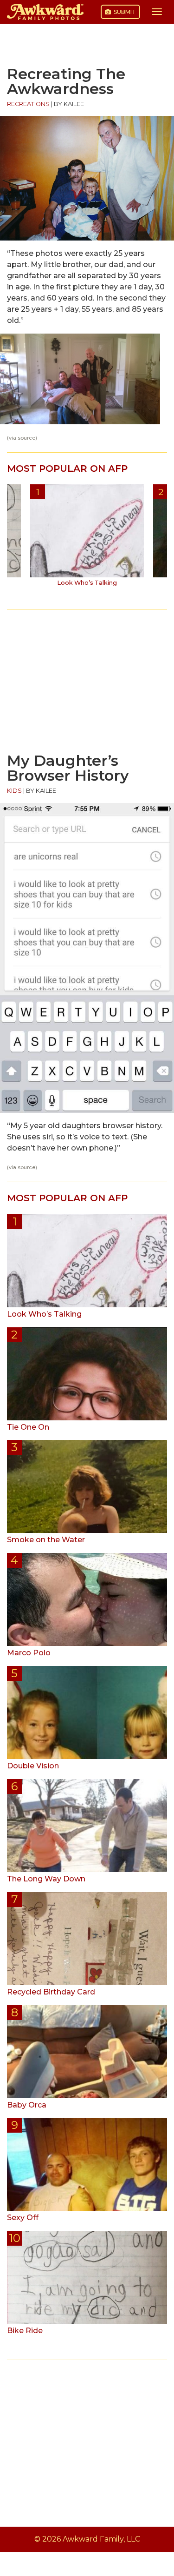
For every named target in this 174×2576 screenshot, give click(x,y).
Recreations (28, 104)
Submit (124, 12)
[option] (87, 539)
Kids (14, 791)
